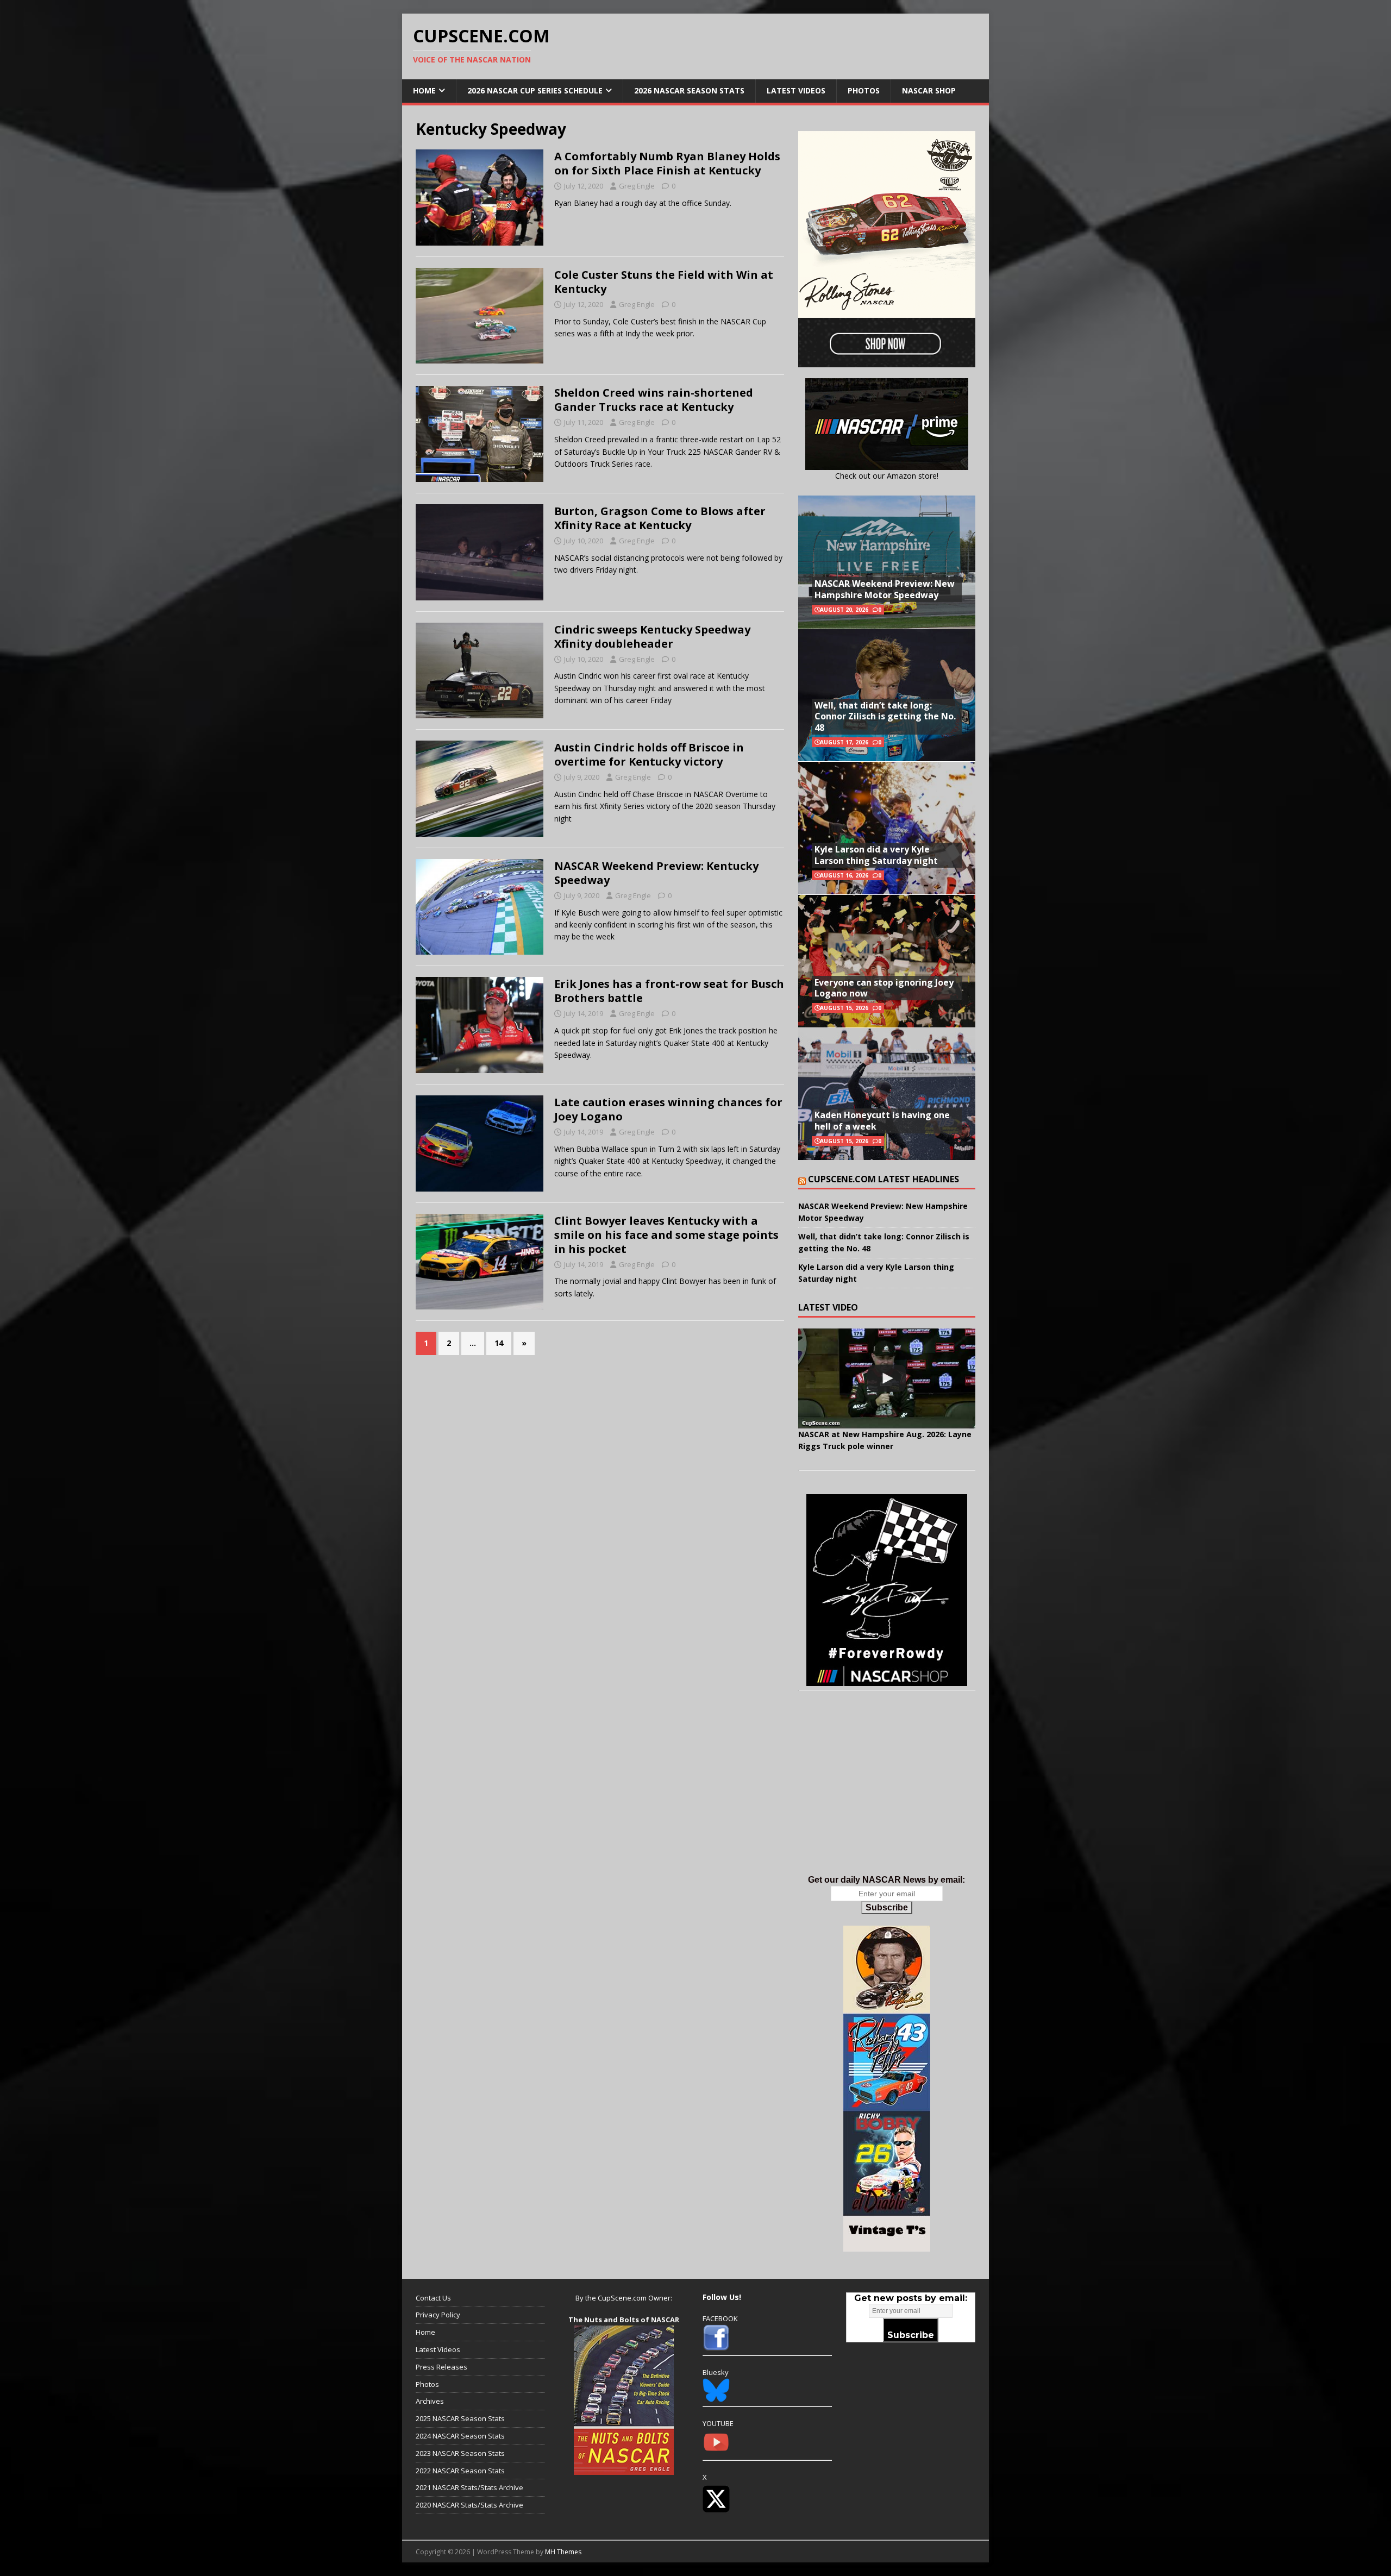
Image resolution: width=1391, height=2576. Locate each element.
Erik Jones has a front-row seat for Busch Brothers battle (669, 991)
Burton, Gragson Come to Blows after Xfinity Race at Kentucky (660, 518)
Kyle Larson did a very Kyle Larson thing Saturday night (876, 855)
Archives (430, 2401)
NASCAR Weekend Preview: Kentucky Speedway (656, 873)
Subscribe (887, 1907)
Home (424, 90)
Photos (864, 90)
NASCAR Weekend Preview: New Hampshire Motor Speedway (885, 589)
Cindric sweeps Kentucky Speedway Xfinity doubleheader (652, 637)
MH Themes (563, 2552)
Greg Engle (637, 186)
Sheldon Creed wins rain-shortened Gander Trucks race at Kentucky (654, 400)
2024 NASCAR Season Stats (460, 2436)
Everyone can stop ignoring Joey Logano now (884, 988)
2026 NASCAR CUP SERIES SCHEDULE (535, 90)
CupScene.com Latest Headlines (884, 1179)
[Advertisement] (887, 1794)
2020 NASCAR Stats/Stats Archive (469, 2505)
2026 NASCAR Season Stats (689, 90)
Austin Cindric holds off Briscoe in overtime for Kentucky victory (649, 754)
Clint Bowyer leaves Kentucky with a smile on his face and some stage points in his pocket (666, 1235)
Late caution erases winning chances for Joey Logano (668, 1109)
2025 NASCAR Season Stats (460, 2418)
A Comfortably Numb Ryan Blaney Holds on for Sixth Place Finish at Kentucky (667, 163)
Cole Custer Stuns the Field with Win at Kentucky (664, 282)
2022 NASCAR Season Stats (460, 2471)
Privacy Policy (438, 2315)
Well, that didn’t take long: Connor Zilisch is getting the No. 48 (885, 717)
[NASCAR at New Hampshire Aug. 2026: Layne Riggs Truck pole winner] (887, 1378)
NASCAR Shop (929, 90)
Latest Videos (796, 90)
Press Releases (441, 2367)
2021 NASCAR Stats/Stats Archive (469, 2487)
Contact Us (433, 2298)
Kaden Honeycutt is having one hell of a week (882, 1121)
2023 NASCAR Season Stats (460, 2453)
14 (499, 1343)
